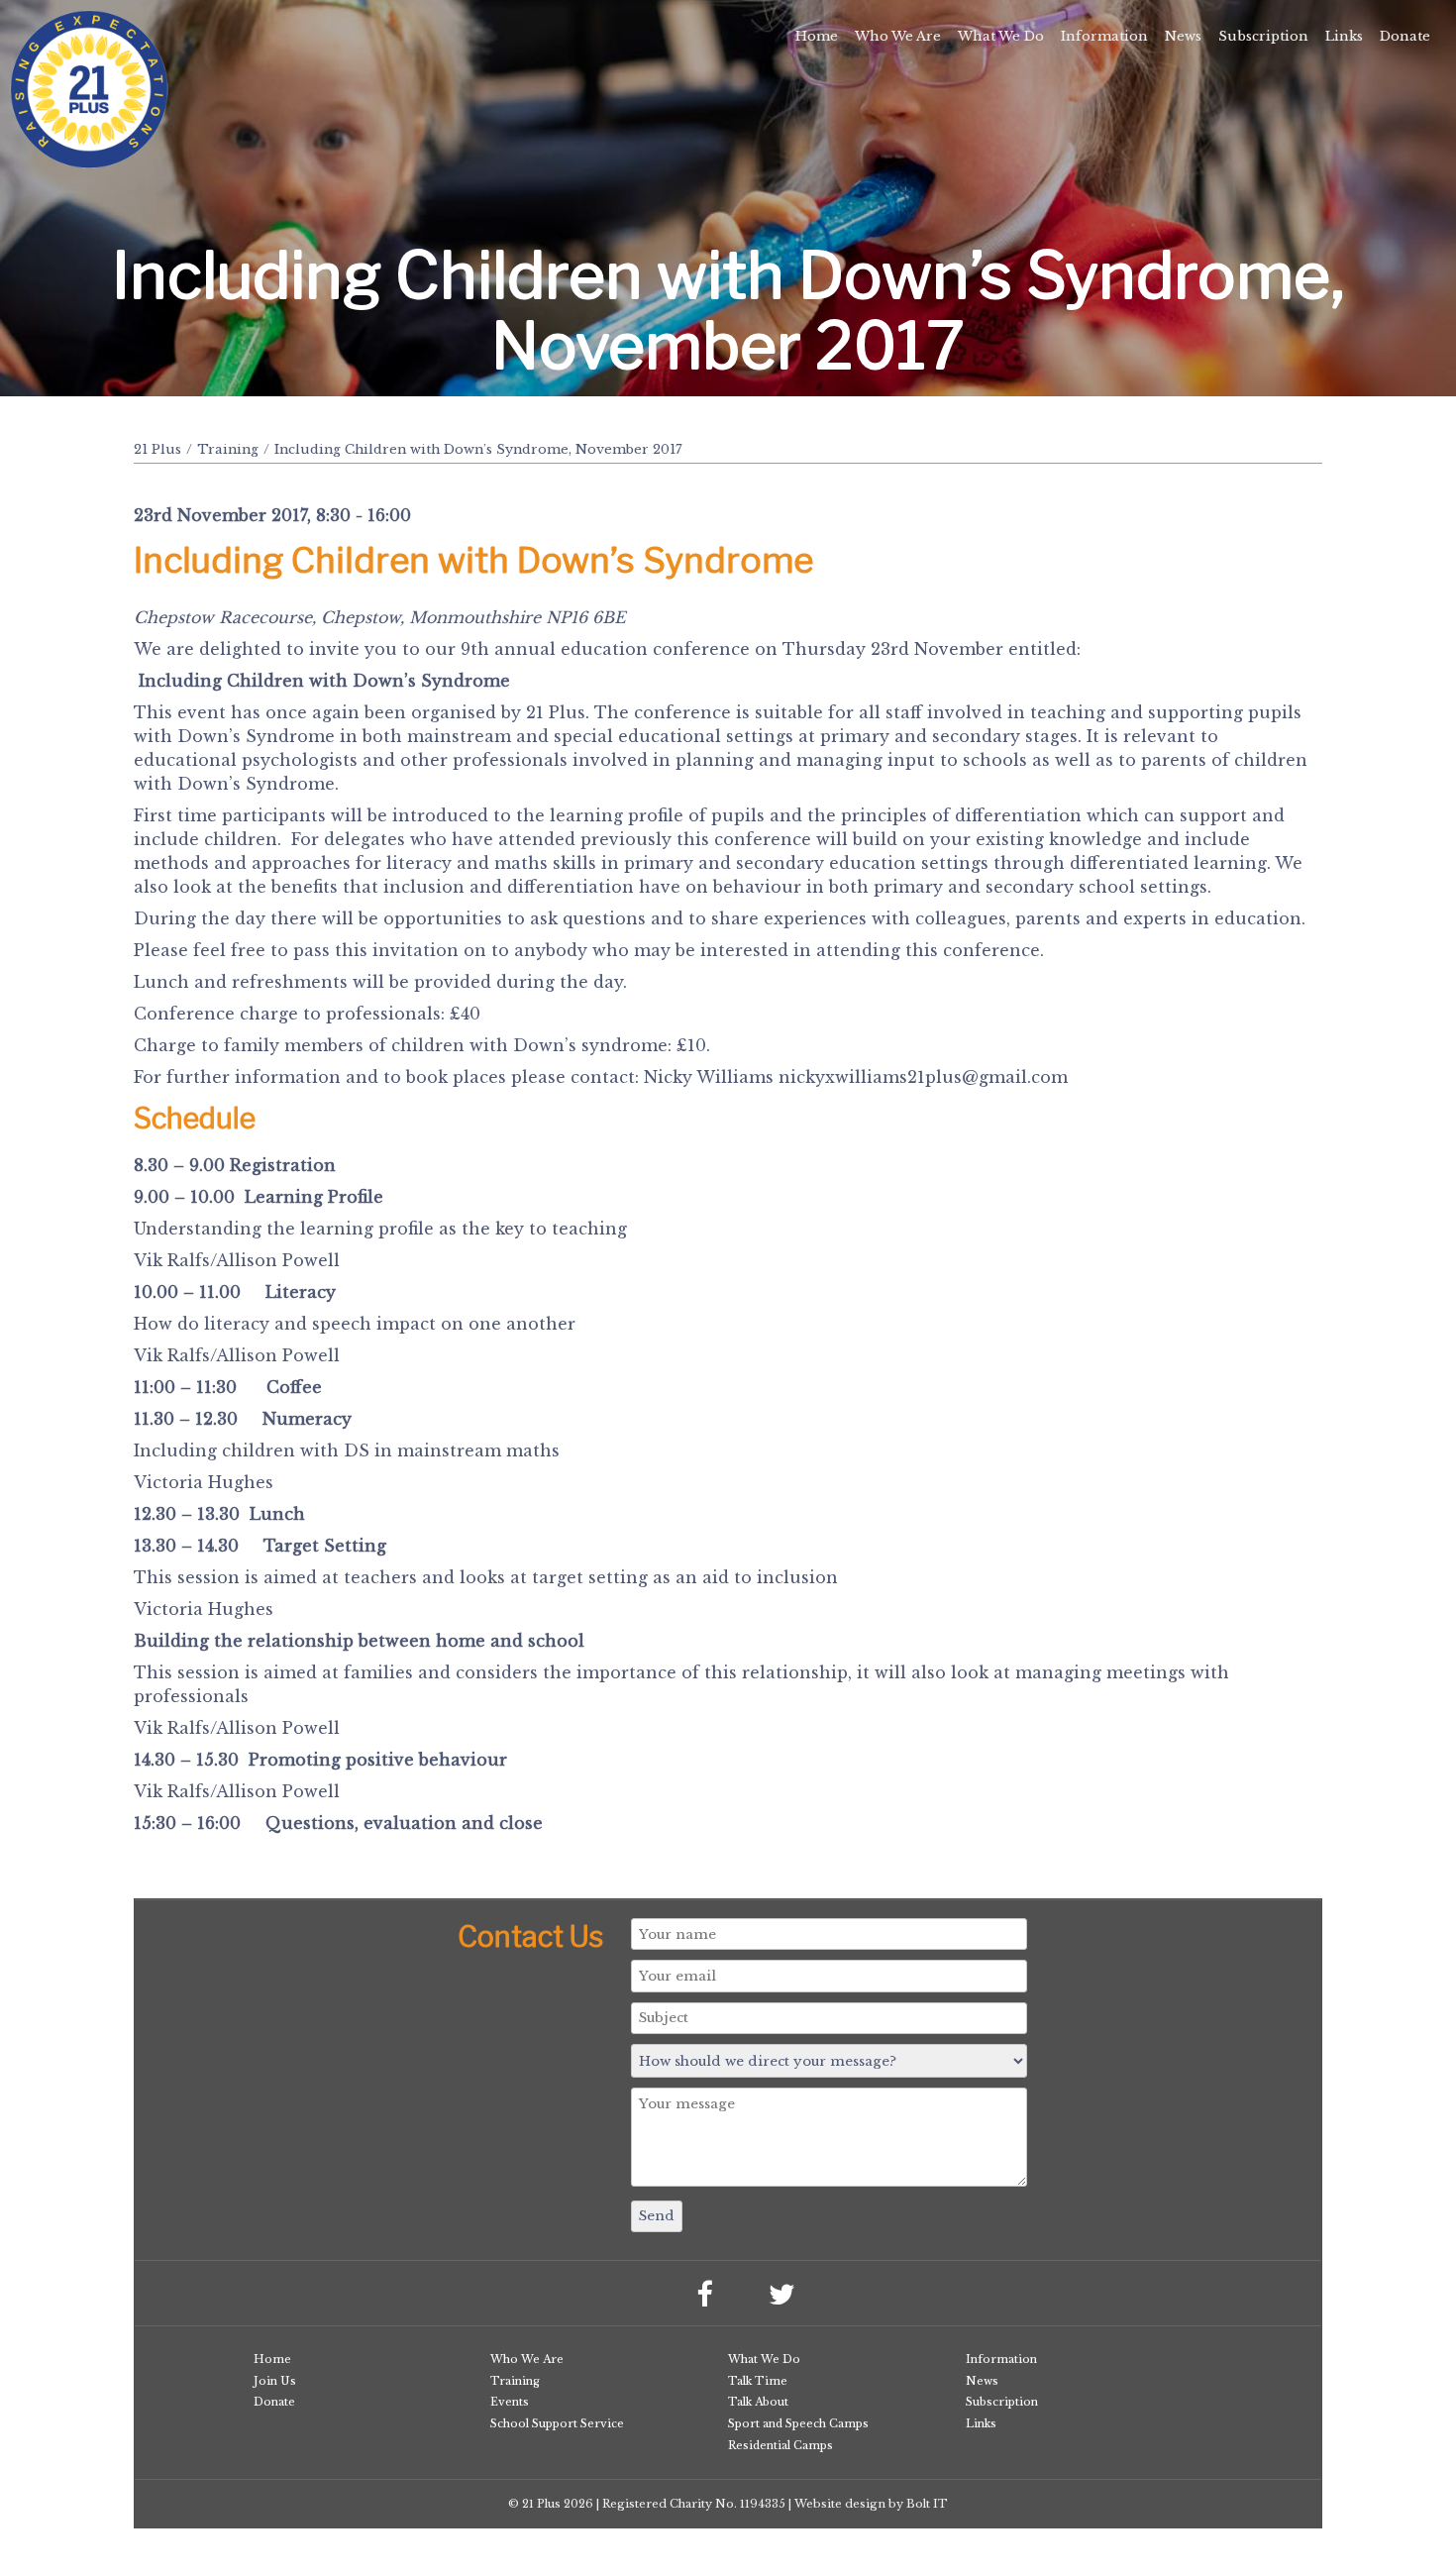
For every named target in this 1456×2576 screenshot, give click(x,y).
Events (510, 2402)
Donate (1405, 36)
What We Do (1001, 36)
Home (817, 36)
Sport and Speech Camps (798, 2423)
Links (1344, 36)
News (1183, 36)
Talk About (758, 2402)
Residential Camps (780, 2445)
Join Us (275, 2381)
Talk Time (758, 2381)
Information (1104, 36)
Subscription (1263, 36)
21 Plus (157, 449)
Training (228, 449)
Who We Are (898, 36)
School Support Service (557, 2423)
